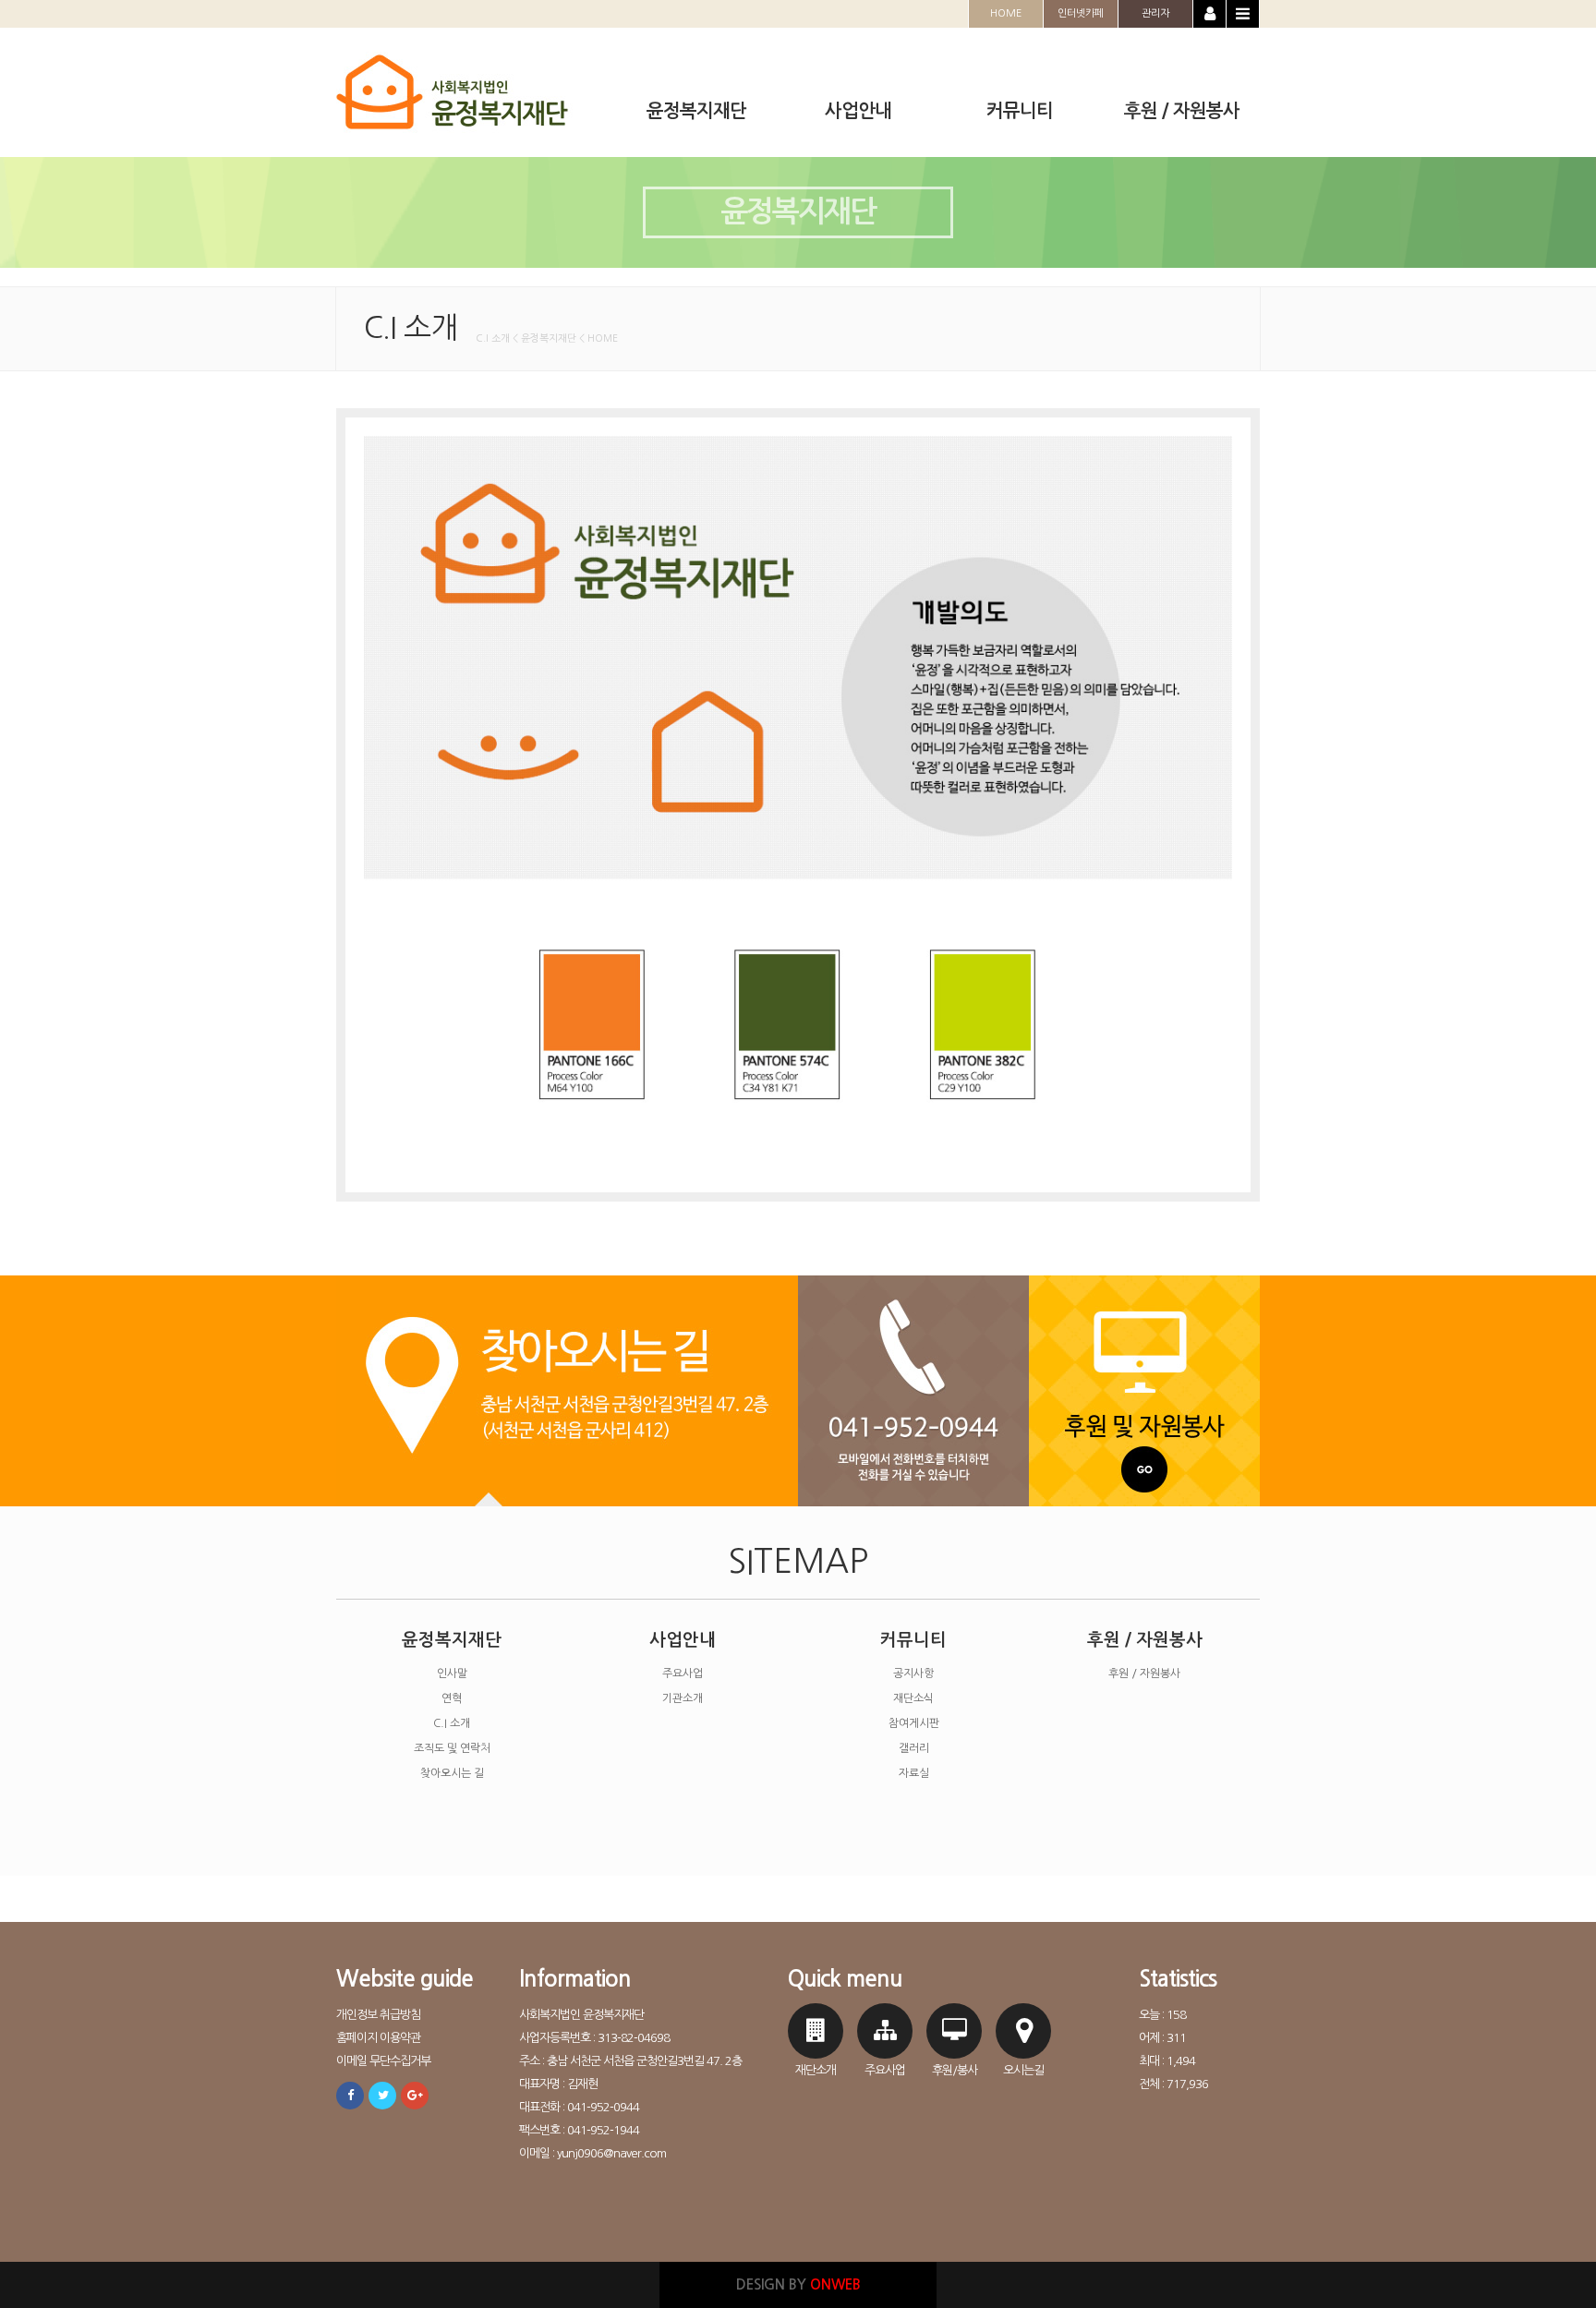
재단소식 (913, 1698)
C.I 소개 (452, 1723)
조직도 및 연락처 (452, 1748)
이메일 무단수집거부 (383, 2061)
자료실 (914, 1773)
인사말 (452, 1674)
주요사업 (683, 1674)
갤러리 (914, 1748)
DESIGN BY (798, 2284)
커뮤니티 (913, 1640)
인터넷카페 (1081, 13)
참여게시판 (914, 1723)
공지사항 (913, 1674)
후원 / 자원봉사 (1145, 1640)
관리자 (1155, 13)
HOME (1006, 13)
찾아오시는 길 (452, 1773)
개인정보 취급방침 (378, 2015)
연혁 (452, 1698)
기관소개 (683, 1698)
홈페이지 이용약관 (378, 2038)
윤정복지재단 (452, 1640)
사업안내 (683, 1640)
